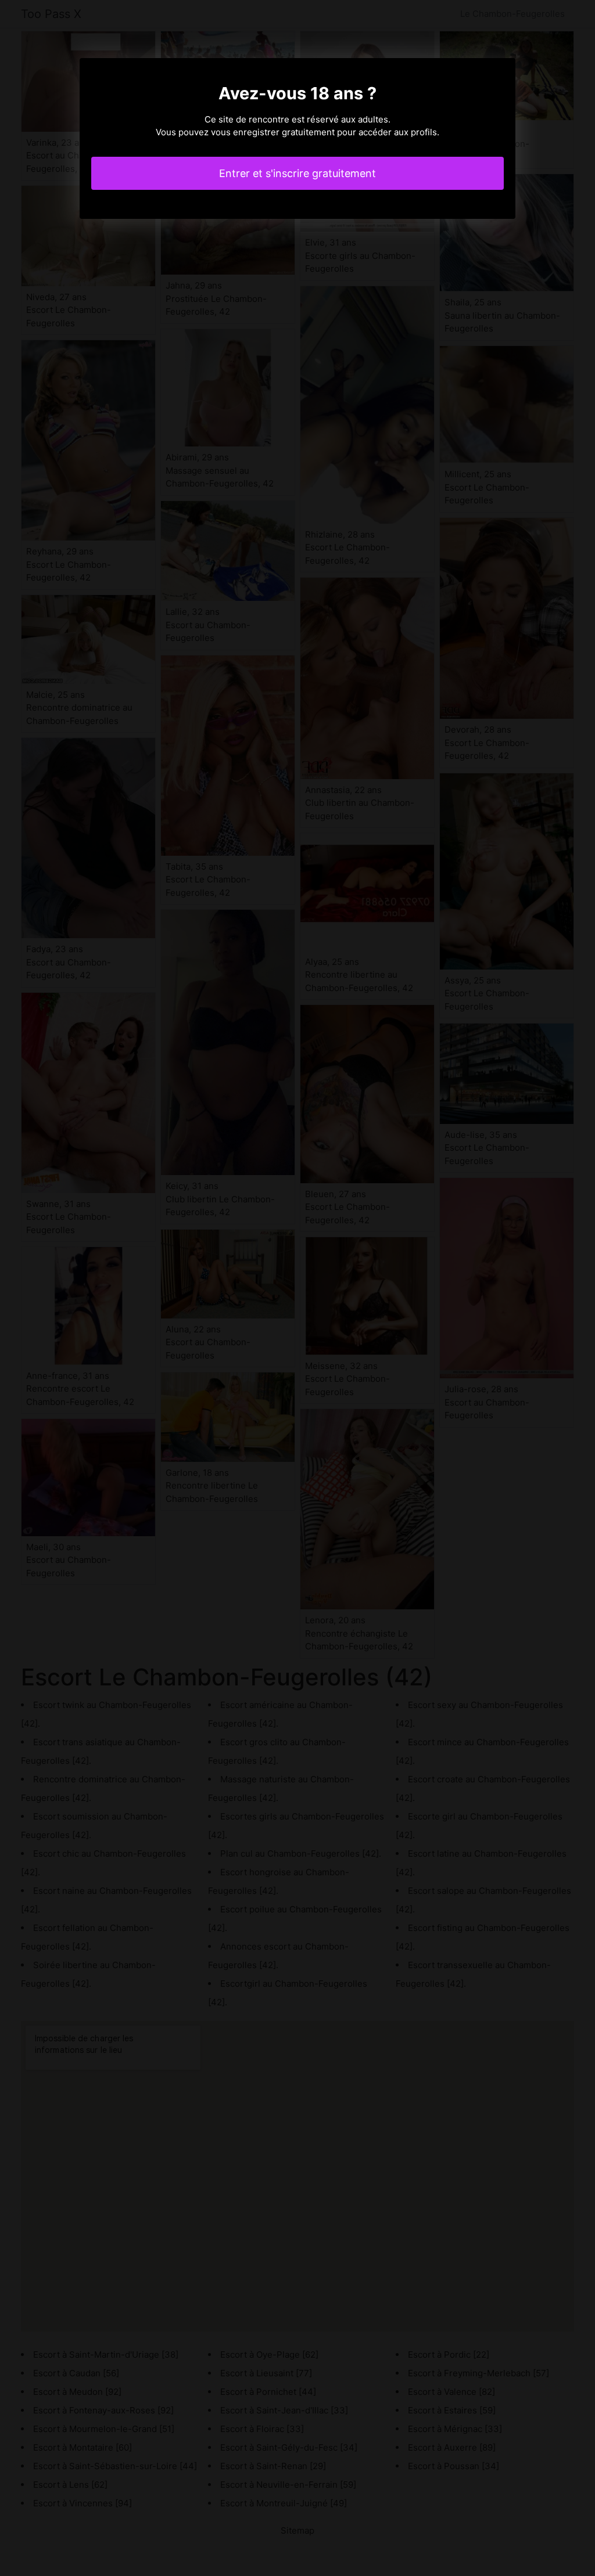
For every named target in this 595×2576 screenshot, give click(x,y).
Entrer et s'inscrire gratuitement (297, 173)
